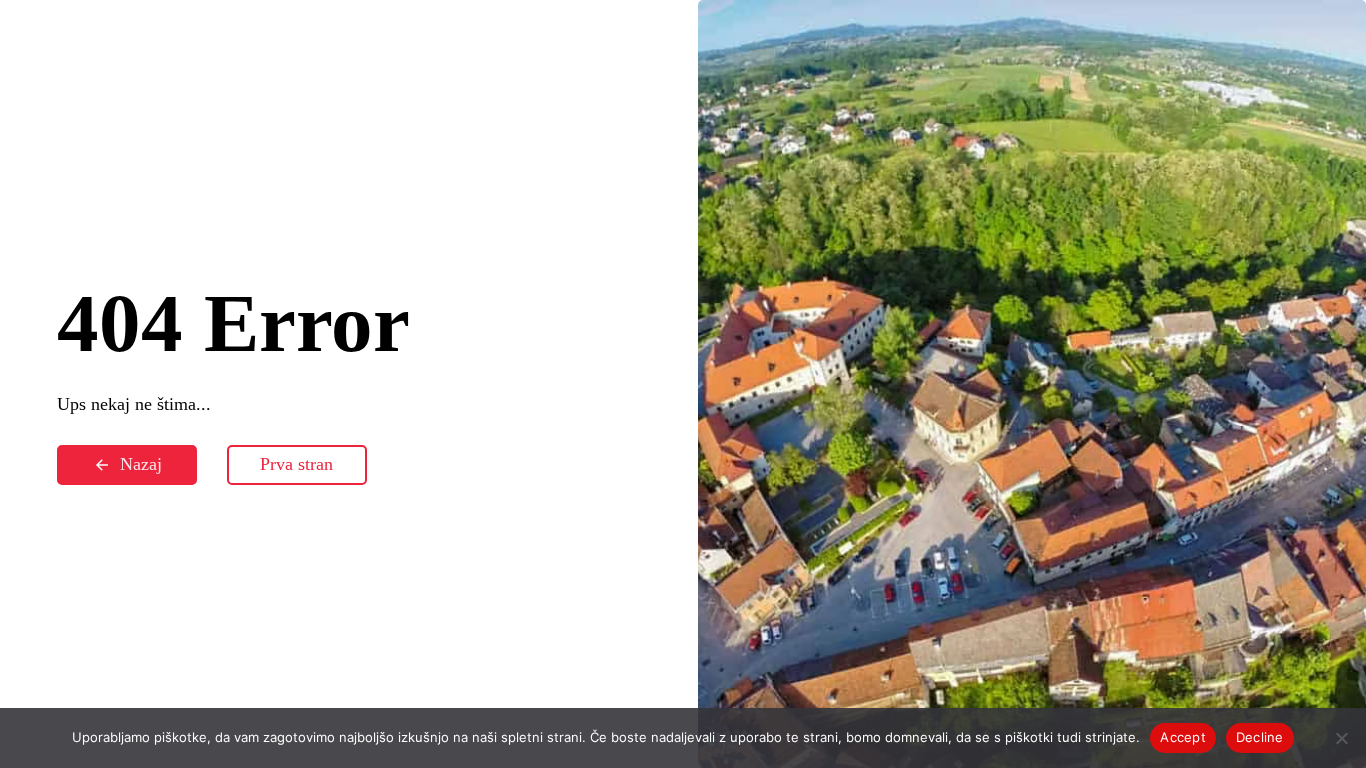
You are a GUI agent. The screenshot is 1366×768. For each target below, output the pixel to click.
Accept (1183, 737)
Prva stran (296, 464)
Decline (1260, 737)
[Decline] (1341, 738)
